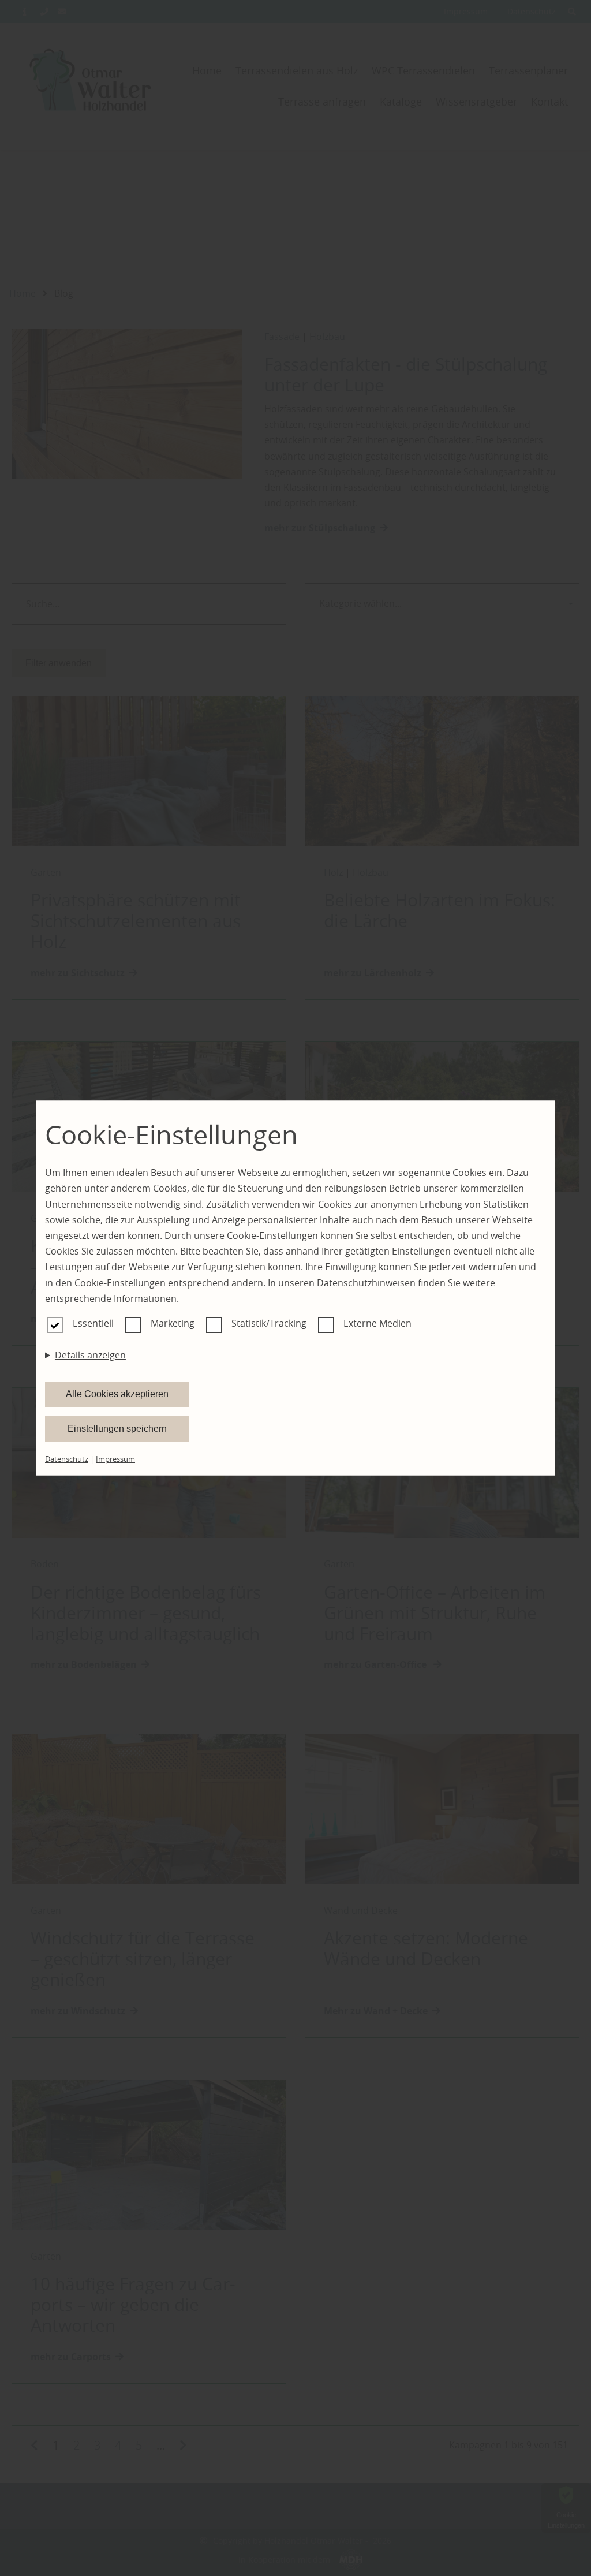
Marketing (173, 1323)
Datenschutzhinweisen (366, 1283)
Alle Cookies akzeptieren (117, 1394)
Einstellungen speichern (117, 1429)
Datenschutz (67, 1459)
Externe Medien (377, 1323)
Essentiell (93, 1323)
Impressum (115, 1459)
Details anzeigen (90, 1355)
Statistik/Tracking (269, 1323)
